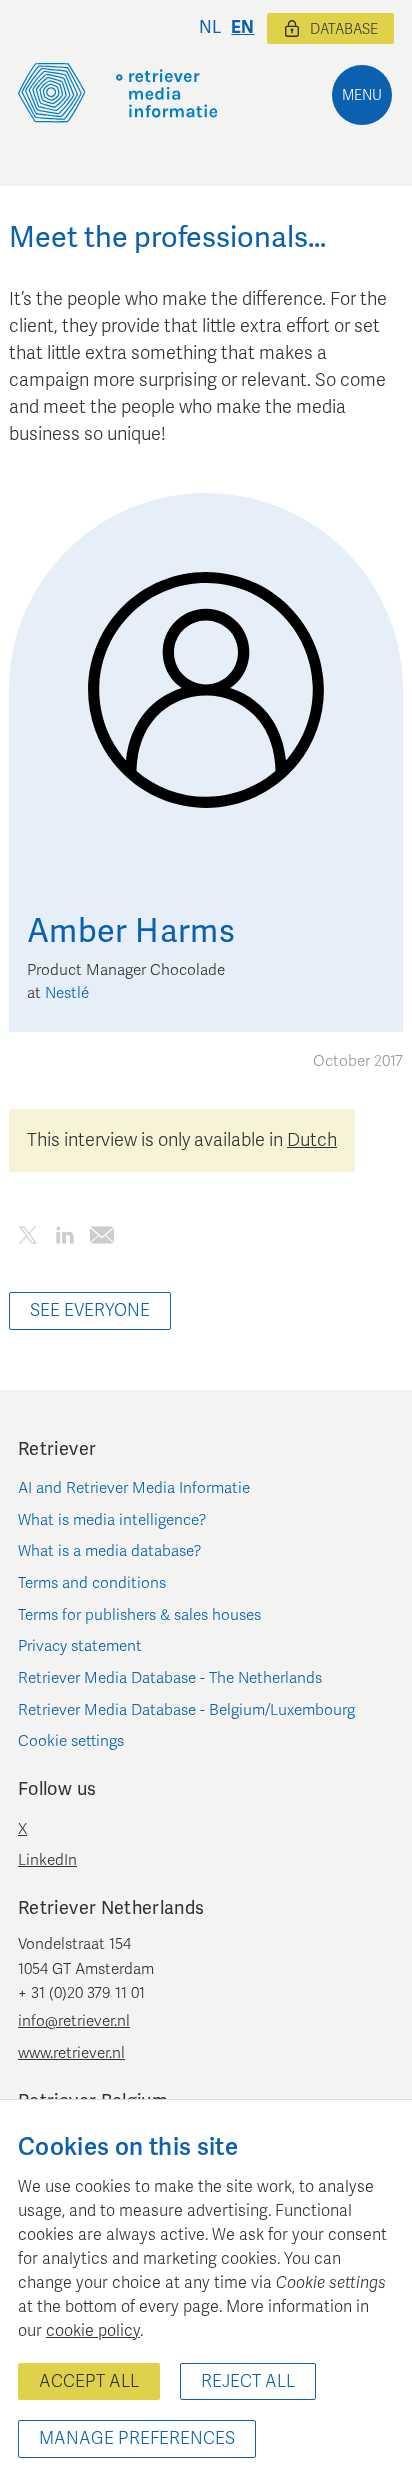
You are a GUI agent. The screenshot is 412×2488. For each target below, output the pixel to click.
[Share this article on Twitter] (27, 1239)
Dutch (312, 1140)
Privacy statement (80, 1646)
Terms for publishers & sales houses (139, 1615)
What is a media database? (110, 1551)
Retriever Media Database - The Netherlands (170, 1678)
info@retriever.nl (74, 2021)
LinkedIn (47, 1860)
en (242, 27)
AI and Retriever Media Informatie (134, 1488)
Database (344, 29)
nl (210, 27)
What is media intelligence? (112, 1520)
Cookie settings (71, 1741)
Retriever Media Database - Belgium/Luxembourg (186, 1710)
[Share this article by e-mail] (101, 1239)
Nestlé (67, 993)
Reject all (248, 2381)
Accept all (89, 2381)
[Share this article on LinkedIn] (64, 1239)
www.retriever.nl (71, 2053)
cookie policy (93, 2331)
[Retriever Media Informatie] (118, 93)
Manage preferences (137, 2438)
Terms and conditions (92, 1583)
